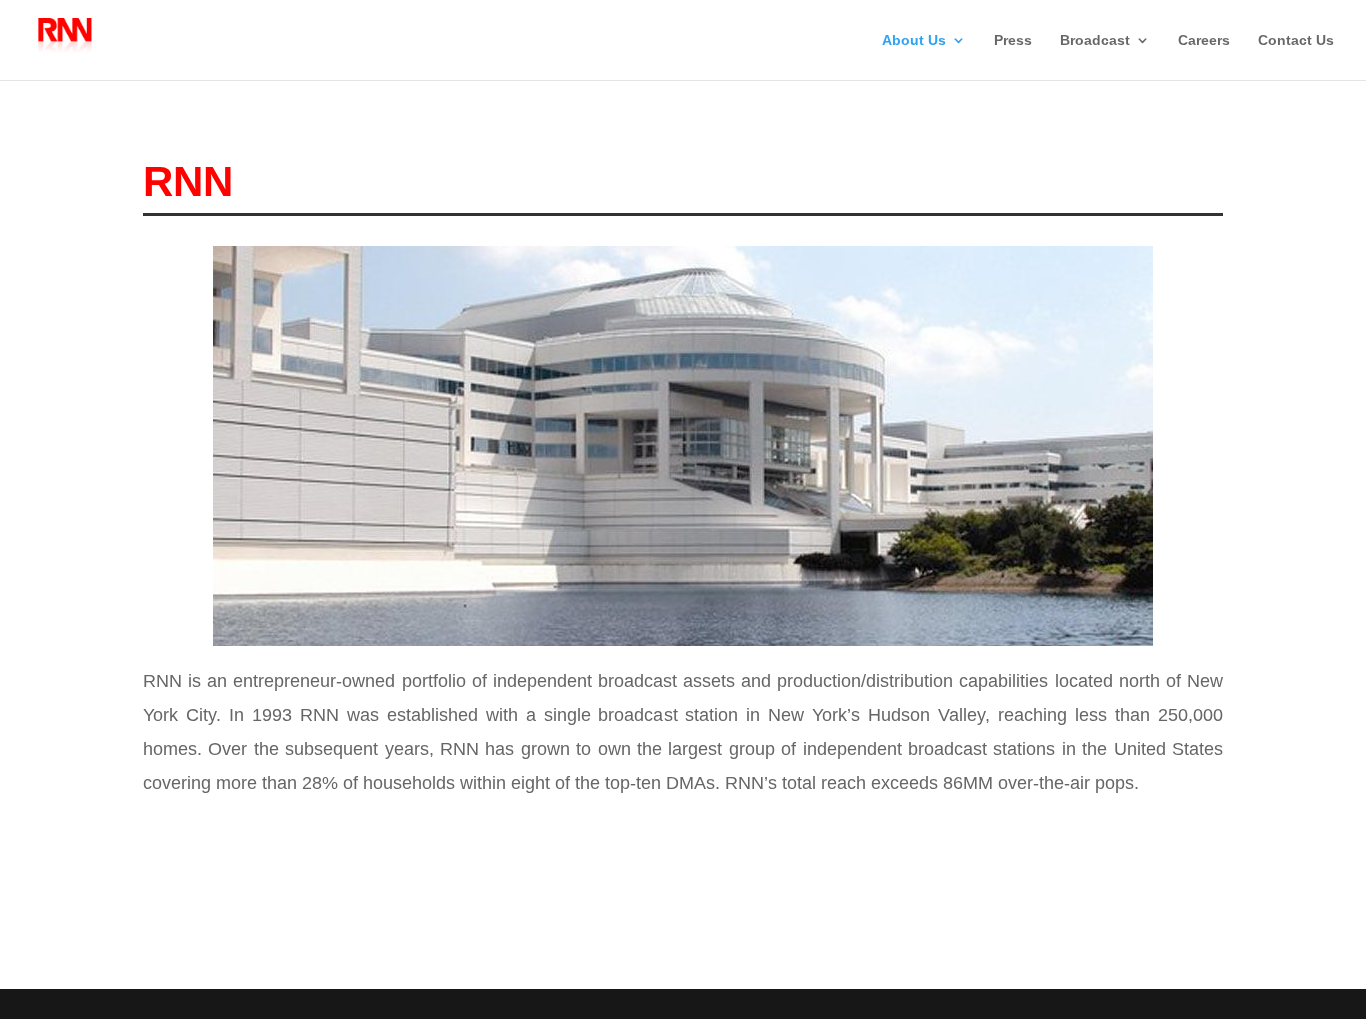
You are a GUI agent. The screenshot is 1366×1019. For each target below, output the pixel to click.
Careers (1204, 40)
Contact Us (1296, 40)
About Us (914, 40)
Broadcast (1095, 40)
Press (1013, 40)
